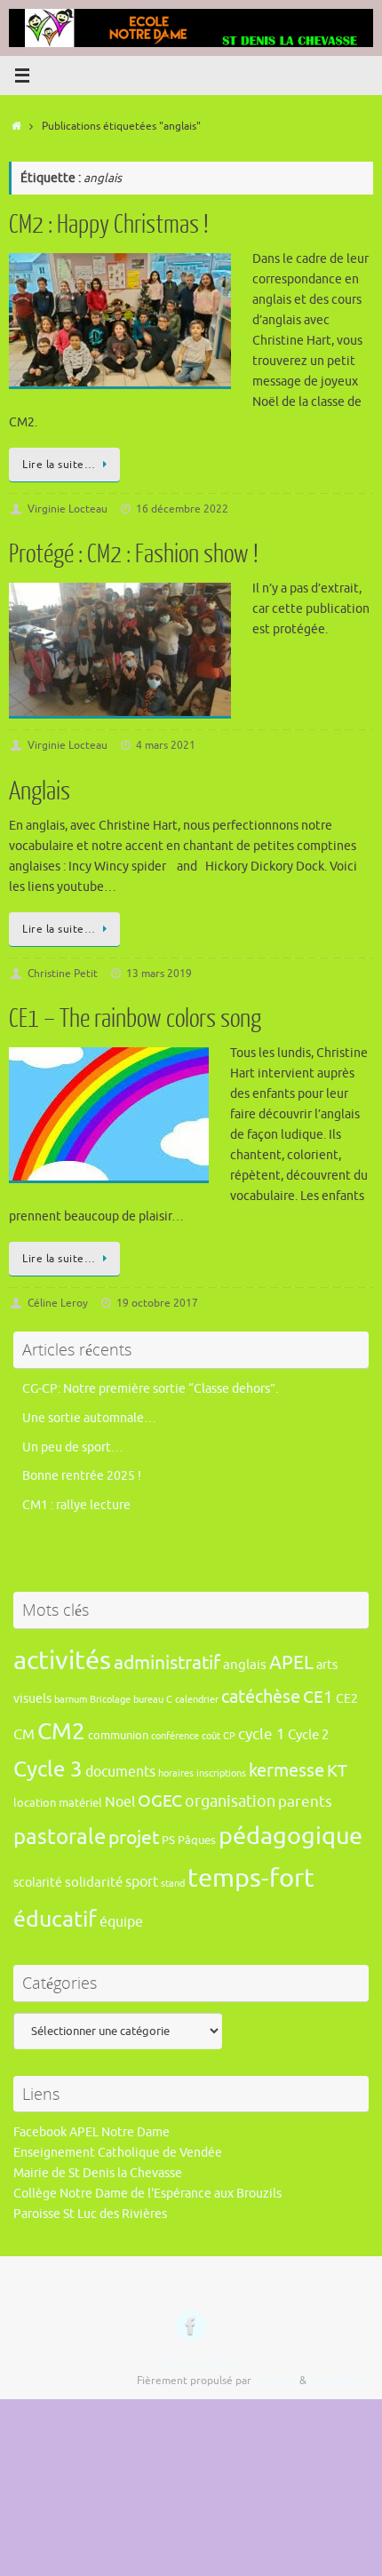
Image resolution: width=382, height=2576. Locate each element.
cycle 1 (262, 1734)
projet (134, 1838)
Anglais (40, 791)
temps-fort (251, 1878)
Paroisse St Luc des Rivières (90, 2214)
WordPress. (337, 2381)
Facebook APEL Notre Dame (92, 2132)
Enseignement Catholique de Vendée (118, 2153)
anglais (245, 1665)
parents (305, 1802)
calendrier (197, 1700)
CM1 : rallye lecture (76, 1505)
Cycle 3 (48, 1769)
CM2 (61, 1732)
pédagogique (290, 1836)
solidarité (94, 1882)
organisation (230, 1801)
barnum (71, 1700)
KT (337, 1771)
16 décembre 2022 (182, 509)
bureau (148, 1700)
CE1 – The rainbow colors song (135, 1019)
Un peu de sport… (73, 1447)
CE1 (318, 1697)
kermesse (286, 1771)
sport (142, 1882)
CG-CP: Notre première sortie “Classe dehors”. (150, 1389)
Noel (120, 1802)
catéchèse (261, 1697)
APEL (291, 1663)
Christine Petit (63, 974)
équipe (121, 1922)
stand (173, 1884)
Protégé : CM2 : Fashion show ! (134, 554)
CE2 (347, 1698)
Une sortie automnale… (89, 1418)
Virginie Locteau (68, 509)
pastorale (60, 1837)
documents (120, 1772)
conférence (175, 1736)
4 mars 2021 (166, 745)
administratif (167, 1663)
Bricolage (110, 1700)
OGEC (160, 1801)
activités (62, 1661)
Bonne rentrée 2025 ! (82, 1476)
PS (168, 1841)
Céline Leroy (58, 1303)
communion (118, 1736)
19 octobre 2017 (157, 1303)
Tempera (275, 2381)
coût (211, 1736)
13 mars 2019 (159, 974)
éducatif (55, 1920)
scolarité (38, 1882)
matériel (80, 1803)
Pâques (197, 1841)
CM (24, 1734)
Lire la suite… (59, 465)
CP (229, 1736)
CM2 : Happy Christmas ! (109, 225)
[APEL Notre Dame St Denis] (191, 2326)
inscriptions (221, 1773)
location (35, 1803)
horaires (176, 1773)
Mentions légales (200, 2363)
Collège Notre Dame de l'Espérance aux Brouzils (147, 2194)
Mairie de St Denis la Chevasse (98, 2173)
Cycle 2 (308, 1735)
